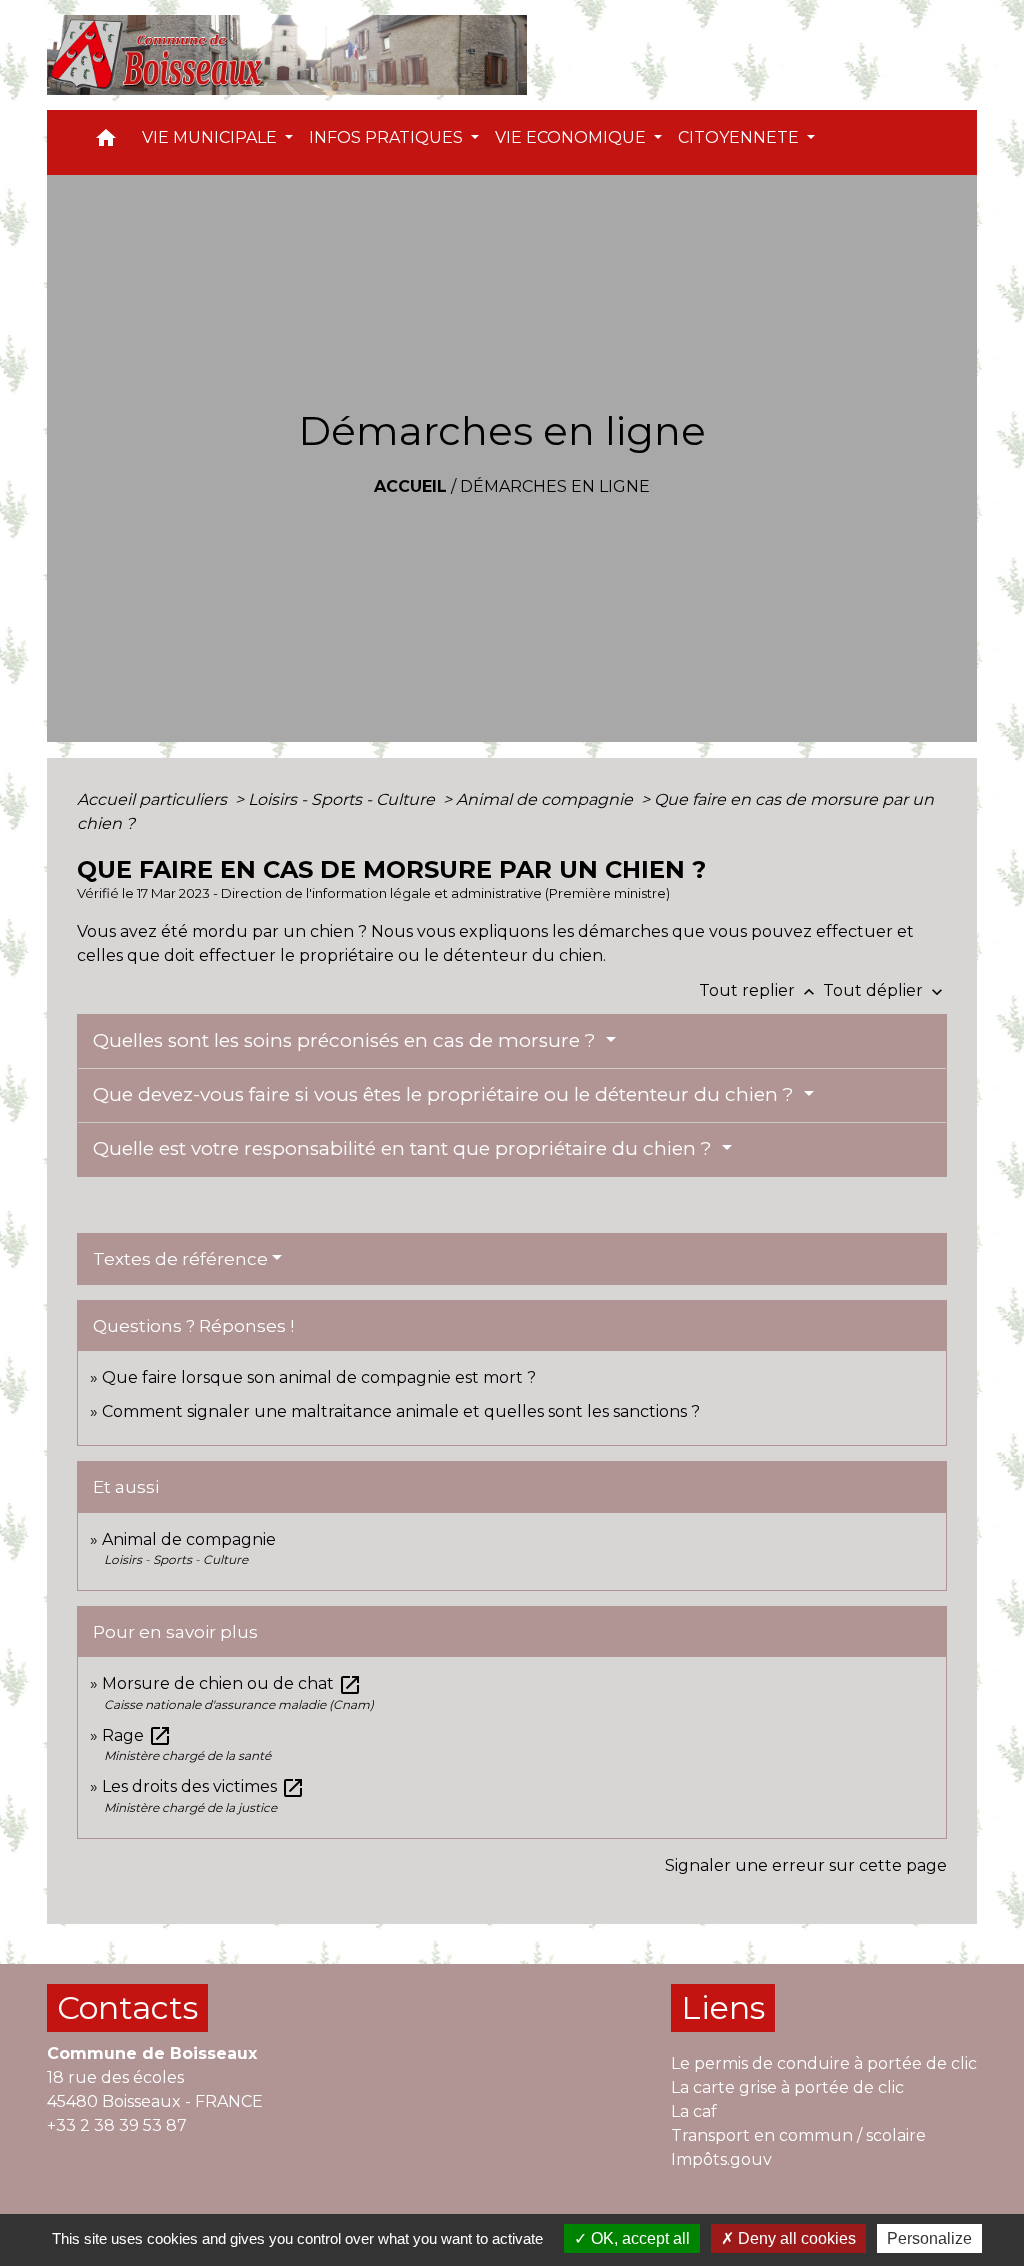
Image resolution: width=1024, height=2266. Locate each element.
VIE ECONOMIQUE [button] (572, 137)
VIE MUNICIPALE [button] (211, 137)
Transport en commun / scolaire (798, 2135)
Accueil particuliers (154, 799)
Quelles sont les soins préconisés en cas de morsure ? (347, 1040)
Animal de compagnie (546, 799)
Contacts (127, 2007)
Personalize (929, 2238)
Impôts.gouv (721, 2159)
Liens (723, 2007)
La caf (694, 2111)
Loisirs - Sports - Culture (343, 799)
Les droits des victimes (203, 1786)
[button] (106, 142)
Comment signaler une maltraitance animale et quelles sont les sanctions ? (401, 1411)
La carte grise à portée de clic (787, 2087)
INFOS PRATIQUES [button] (388, 137)
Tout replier (759, 990)
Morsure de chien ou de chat (232, 1683)
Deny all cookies (795, 2238)
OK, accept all (638, 2238)
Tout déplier (885, 990)
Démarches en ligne (555, 486)
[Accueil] (287, 55)
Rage (137, 1735)
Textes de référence (180, 1259)
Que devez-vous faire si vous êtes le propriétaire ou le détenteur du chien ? (446, 1094)
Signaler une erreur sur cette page (806, 1865)
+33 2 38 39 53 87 (117, 2125)
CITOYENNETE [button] (740, 137)
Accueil (410, 486)
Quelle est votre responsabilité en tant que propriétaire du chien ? (405, 1148)
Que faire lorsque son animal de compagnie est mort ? (319, 1377)
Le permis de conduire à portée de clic (824, 2063)
